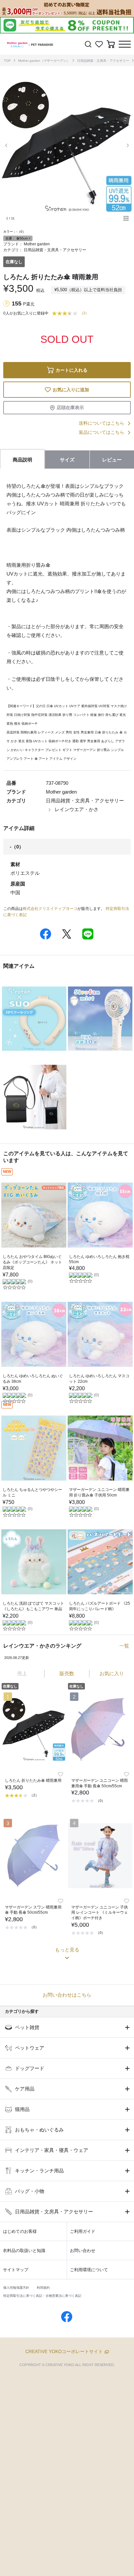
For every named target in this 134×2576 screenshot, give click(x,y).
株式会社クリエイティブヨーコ (50, 909)
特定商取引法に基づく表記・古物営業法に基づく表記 (42, 2296)
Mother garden (37, 244)
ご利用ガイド (83, 2231)
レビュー (112, 460)
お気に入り (112, 1673)
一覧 (124, 1646)
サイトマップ (16, 2270)
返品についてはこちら (101, 432)
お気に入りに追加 (71, 390)
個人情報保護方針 (16, 2288)
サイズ (67, 460)
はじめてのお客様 (20, 2231)
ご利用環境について (89, 2270)
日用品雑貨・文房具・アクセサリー (103, 61)
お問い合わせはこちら (67, 1995)
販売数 (67, 1673)
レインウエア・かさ (77, 809)
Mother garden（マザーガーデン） (44, 61)
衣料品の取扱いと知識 (24, 2251)
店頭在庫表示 (70, 408)
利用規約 (43, 2288)
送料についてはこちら (101, 423)
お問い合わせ (83, 2251)
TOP (7, 61)
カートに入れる (72, 370)
